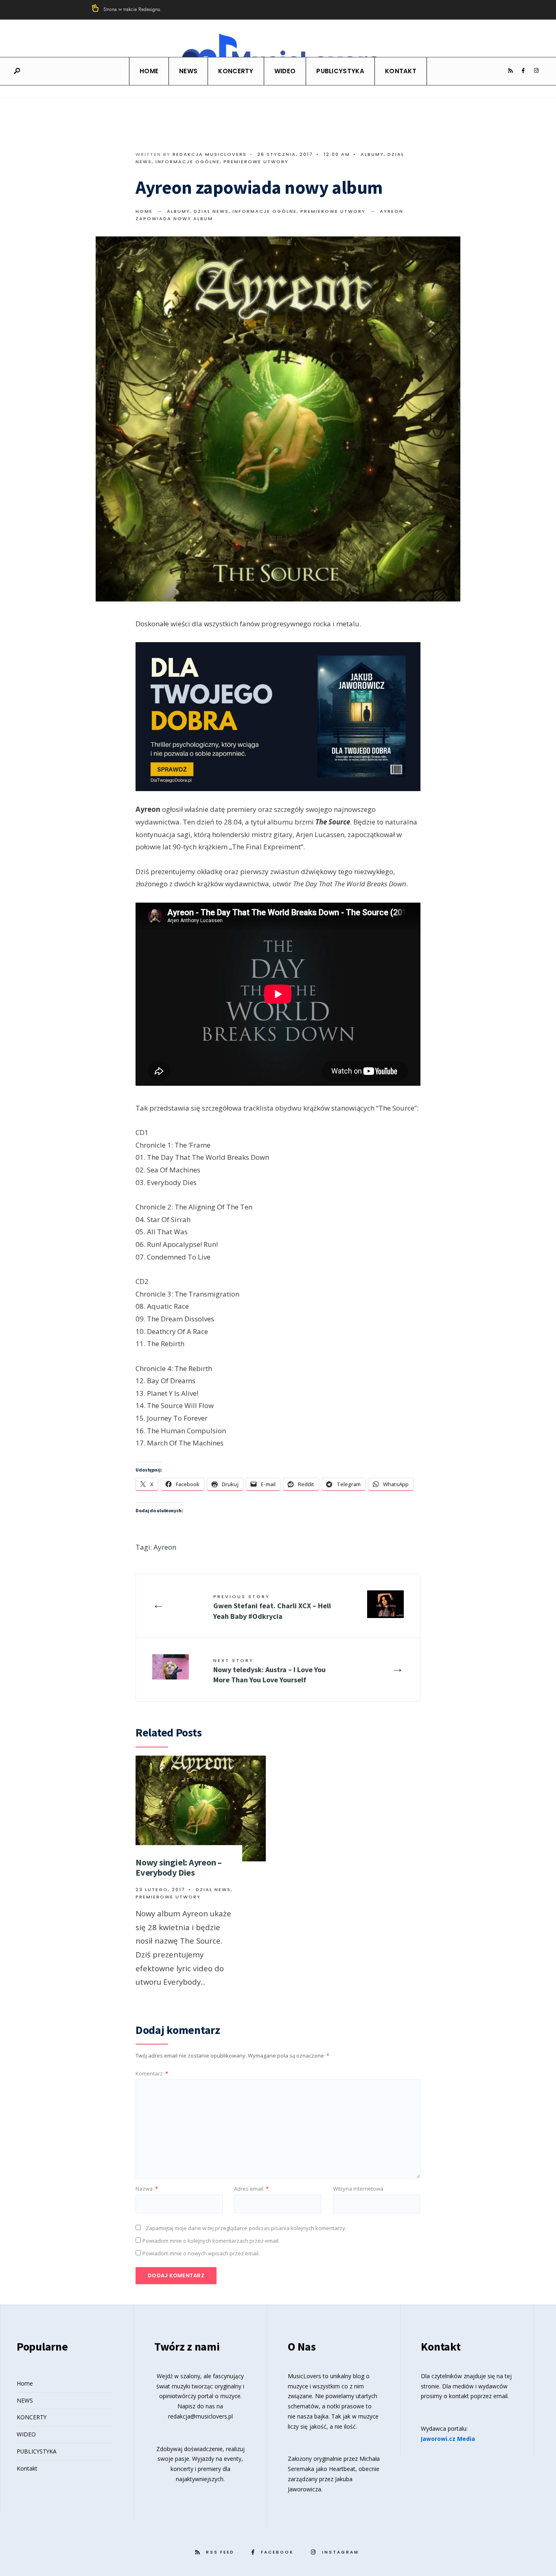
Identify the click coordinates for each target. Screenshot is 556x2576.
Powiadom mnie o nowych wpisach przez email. (201, 2253)
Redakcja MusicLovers (210, 154)
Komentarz (152, 2073)
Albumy (372, 154)
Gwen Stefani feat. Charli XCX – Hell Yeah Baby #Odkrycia (272, 1607)
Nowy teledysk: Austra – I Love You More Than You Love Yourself (269, 1671)
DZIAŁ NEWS (211, 211)
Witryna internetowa (358, 2189)
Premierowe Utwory (256, 162)
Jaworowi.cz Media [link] (448, 2439)
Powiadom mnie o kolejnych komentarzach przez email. (211, 2241)
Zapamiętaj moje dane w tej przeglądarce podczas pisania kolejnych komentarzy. (246, 2228)
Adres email (251, 2189)
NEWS (188, 71)
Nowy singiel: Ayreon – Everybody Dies (179, 1867)
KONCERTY (236, 71)
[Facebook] (523, 71)
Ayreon (165, 1547)
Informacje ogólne (188, 162)
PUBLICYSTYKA (340, 71)
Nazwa (147, 2189)
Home (149, 71)
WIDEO (285, 71)
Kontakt (401, 71)
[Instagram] (536, 71)
